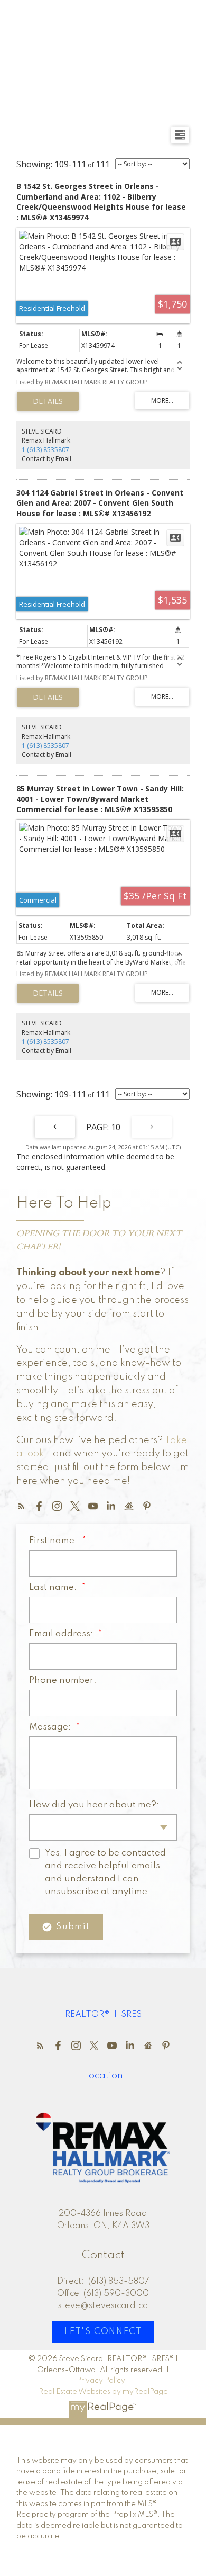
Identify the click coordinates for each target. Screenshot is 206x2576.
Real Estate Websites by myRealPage (103, 2392)
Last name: (54, 1587)
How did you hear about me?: (94, 1805)
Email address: (62, 1634)
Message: (51, 1727)
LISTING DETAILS (48, 401)
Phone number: (63, 1681)
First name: (54, 1541)
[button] (21, 1506)
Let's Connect (103, 2332)
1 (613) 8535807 (45, 450)
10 (116, 1127)
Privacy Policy (101, 2381)
